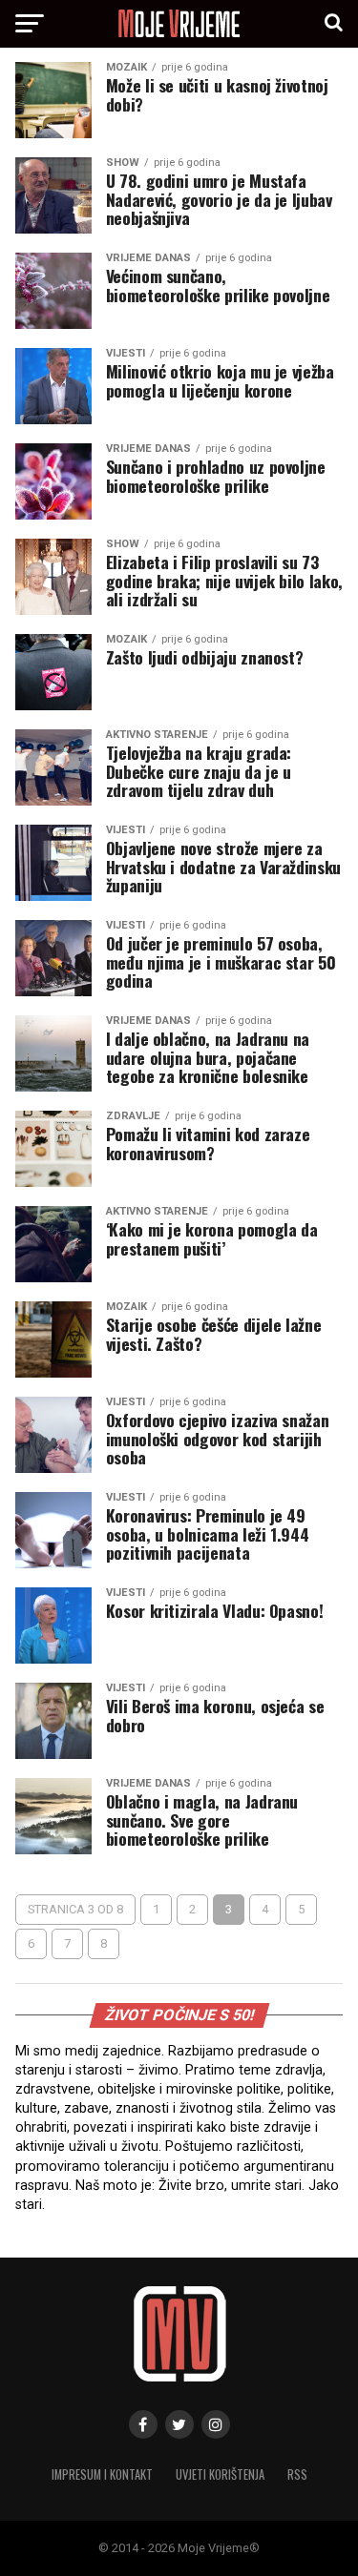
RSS (297, 2474)
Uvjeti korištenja (220, 2474)
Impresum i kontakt (102, 2474)
